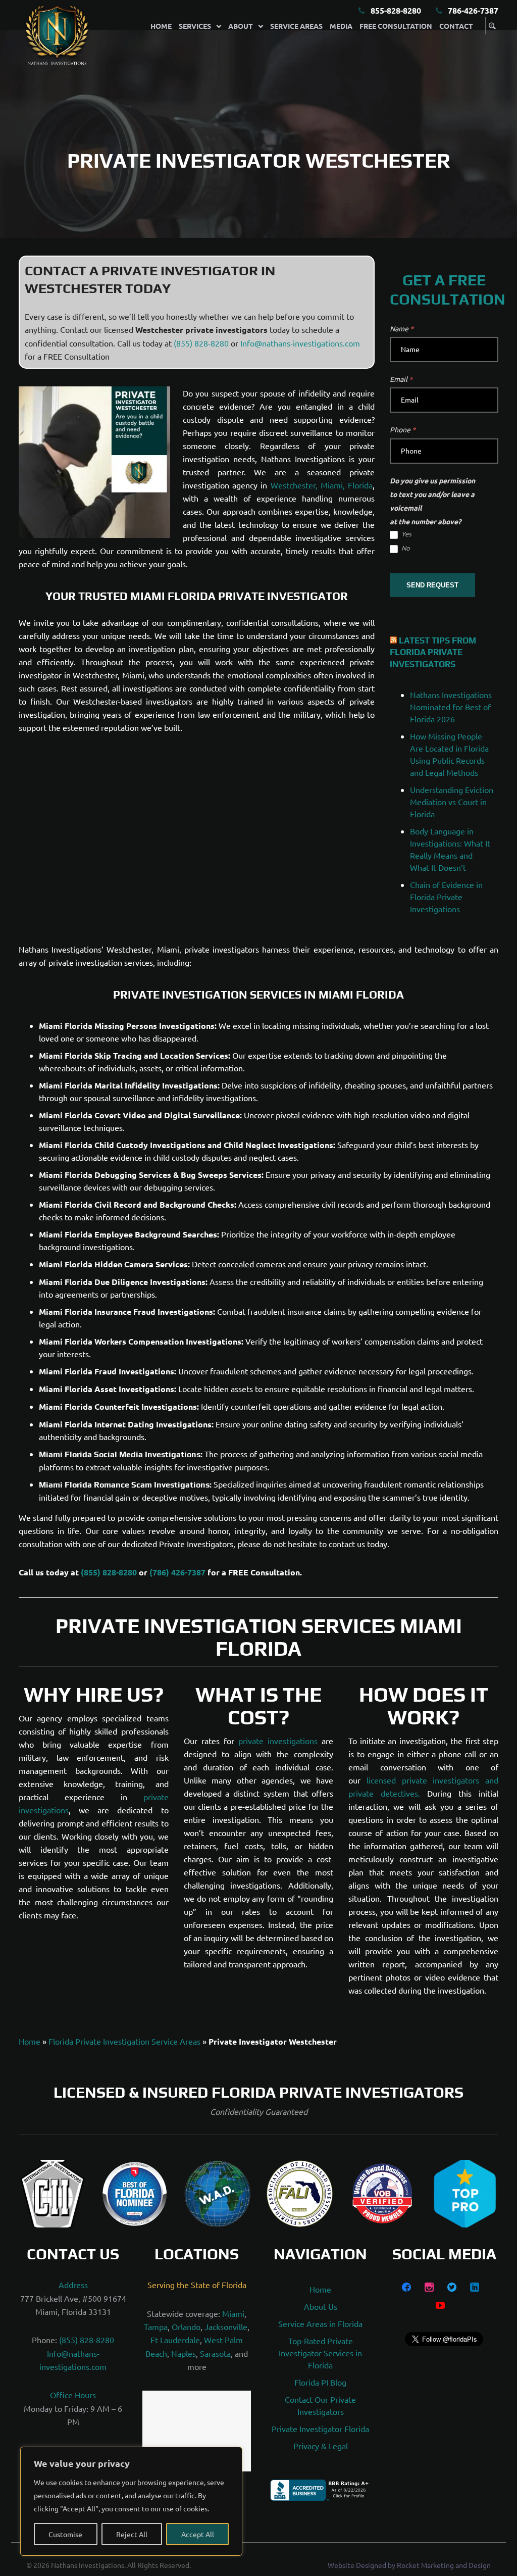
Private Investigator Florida (320, 2429)
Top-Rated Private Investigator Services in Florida (320, 2353)
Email (401, 379)
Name (402, 328)
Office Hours (73, 2395)
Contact (456, 26)
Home (161, 26)
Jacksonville (226, 2326)
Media (341, 26)
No (405, 548)
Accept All (198, 2534)
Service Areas (296, 26)
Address (73, 2285)
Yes (406, 534)
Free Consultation (396, 26)
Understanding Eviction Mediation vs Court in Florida (452, 802)
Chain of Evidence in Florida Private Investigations (446, 897)
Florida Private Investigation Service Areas (124, 2041)
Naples (184, 2353)
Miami (233, 2313)
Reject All (132, 2534)
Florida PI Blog (320, 2382)
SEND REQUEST (432, 585)
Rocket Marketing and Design (444, 2565)
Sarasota (215, 2353)
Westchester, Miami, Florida (322, 485)
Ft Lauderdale (175, 2340)
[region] (131, 2501)
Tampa (156, 2326)
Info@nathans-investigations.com (300, 343)
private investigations (278, 1741)
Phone (403, 429)
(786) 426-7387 (177, 1572)
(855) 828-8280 (201, 343)
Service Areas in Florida (320, 2323)
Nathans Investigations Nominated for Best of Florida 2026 (451, 707)
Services (195, 26)
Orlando (186, 2326)
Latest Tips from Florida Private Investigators (433, 653)
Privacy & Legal (321, 2446)
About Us (321, 2306)
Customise (65, 2534)
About (241, 26)
